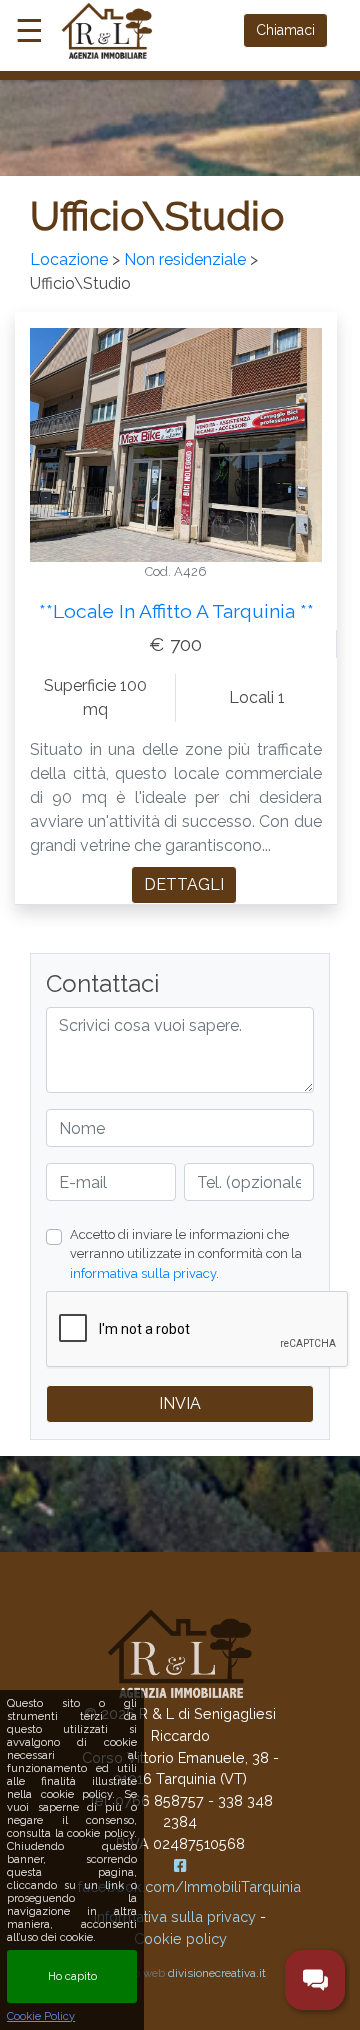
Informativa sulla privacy (175, 1916)
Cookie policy (180, 1938)
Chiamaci (285, 30)
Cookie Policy (41, 2016)
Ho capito (72, 1976)
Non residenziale (185, 259)
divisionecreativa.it (217, 1973)
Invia (180, 1403)
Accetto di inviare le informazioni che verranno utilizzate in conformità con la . (186, 1253)
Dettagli (184, 884)
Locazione (69, 259)
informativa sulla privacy (143, 1273)
